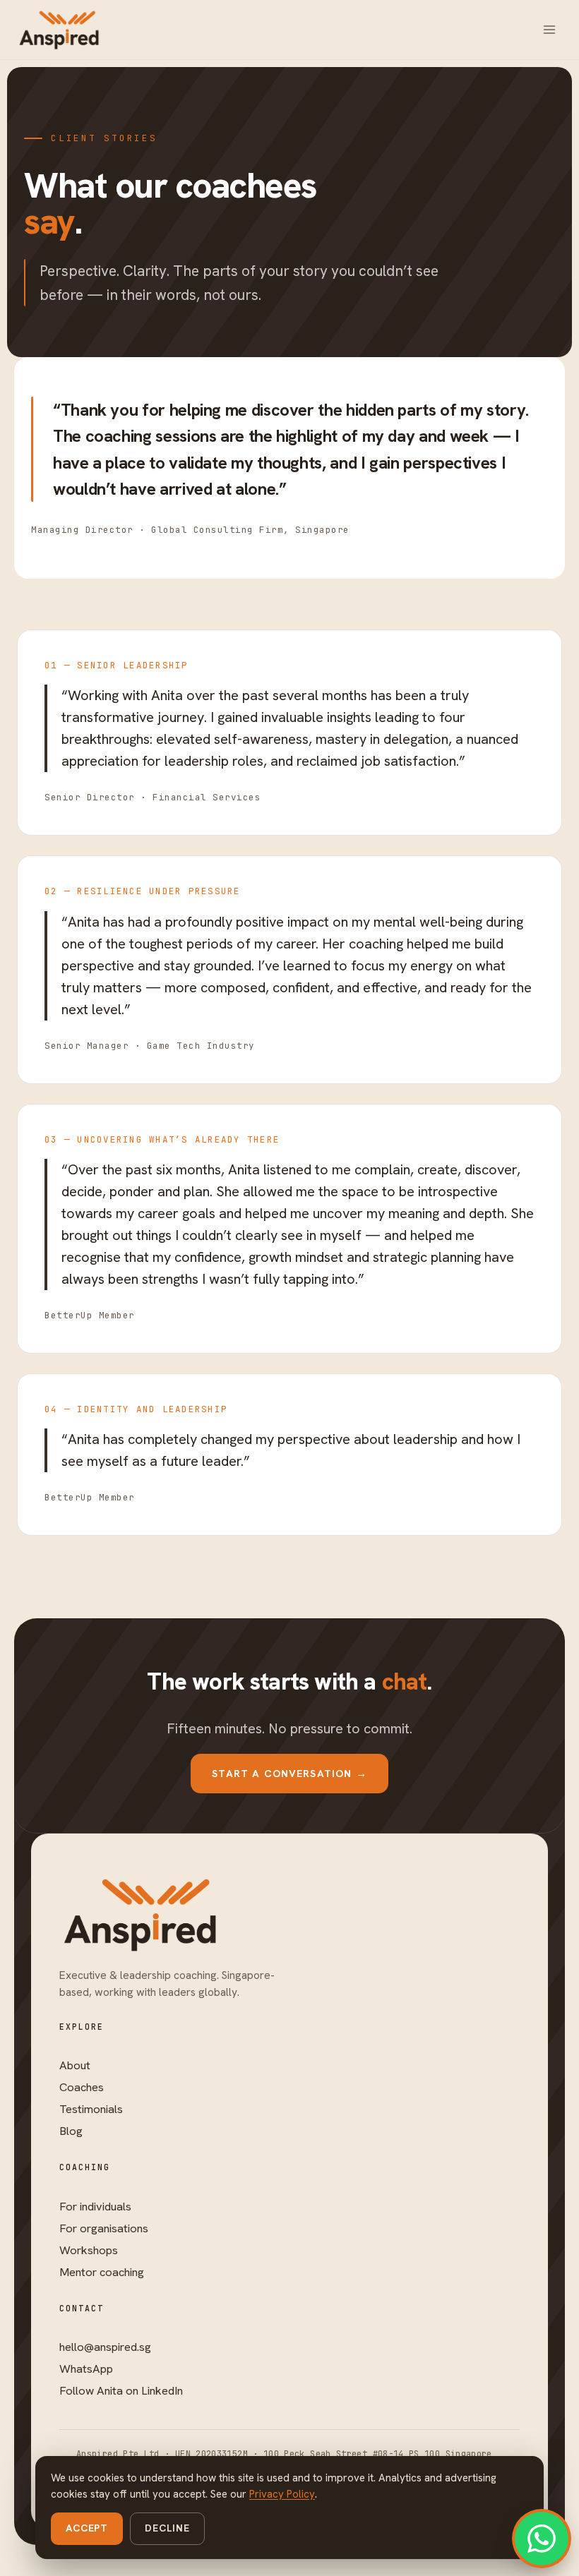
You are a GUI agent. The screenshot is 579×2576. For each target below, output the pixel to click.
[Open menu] (549, 29)
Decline (167, 2528)
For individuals (95, 2206)
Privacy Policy (282, 2494)
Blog (71, 2131)
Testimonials (91, 2109)
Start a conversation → (289, 1773)
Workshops (89, 2250)
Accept (87, 2528)
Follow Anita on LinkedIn (121, 2390)
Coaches (82, 2087)
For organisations (104, 2228)
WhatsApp (86, 2369)
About (75, 2065)
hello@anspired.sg (105, 2347)
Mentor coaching (102, 2272)
